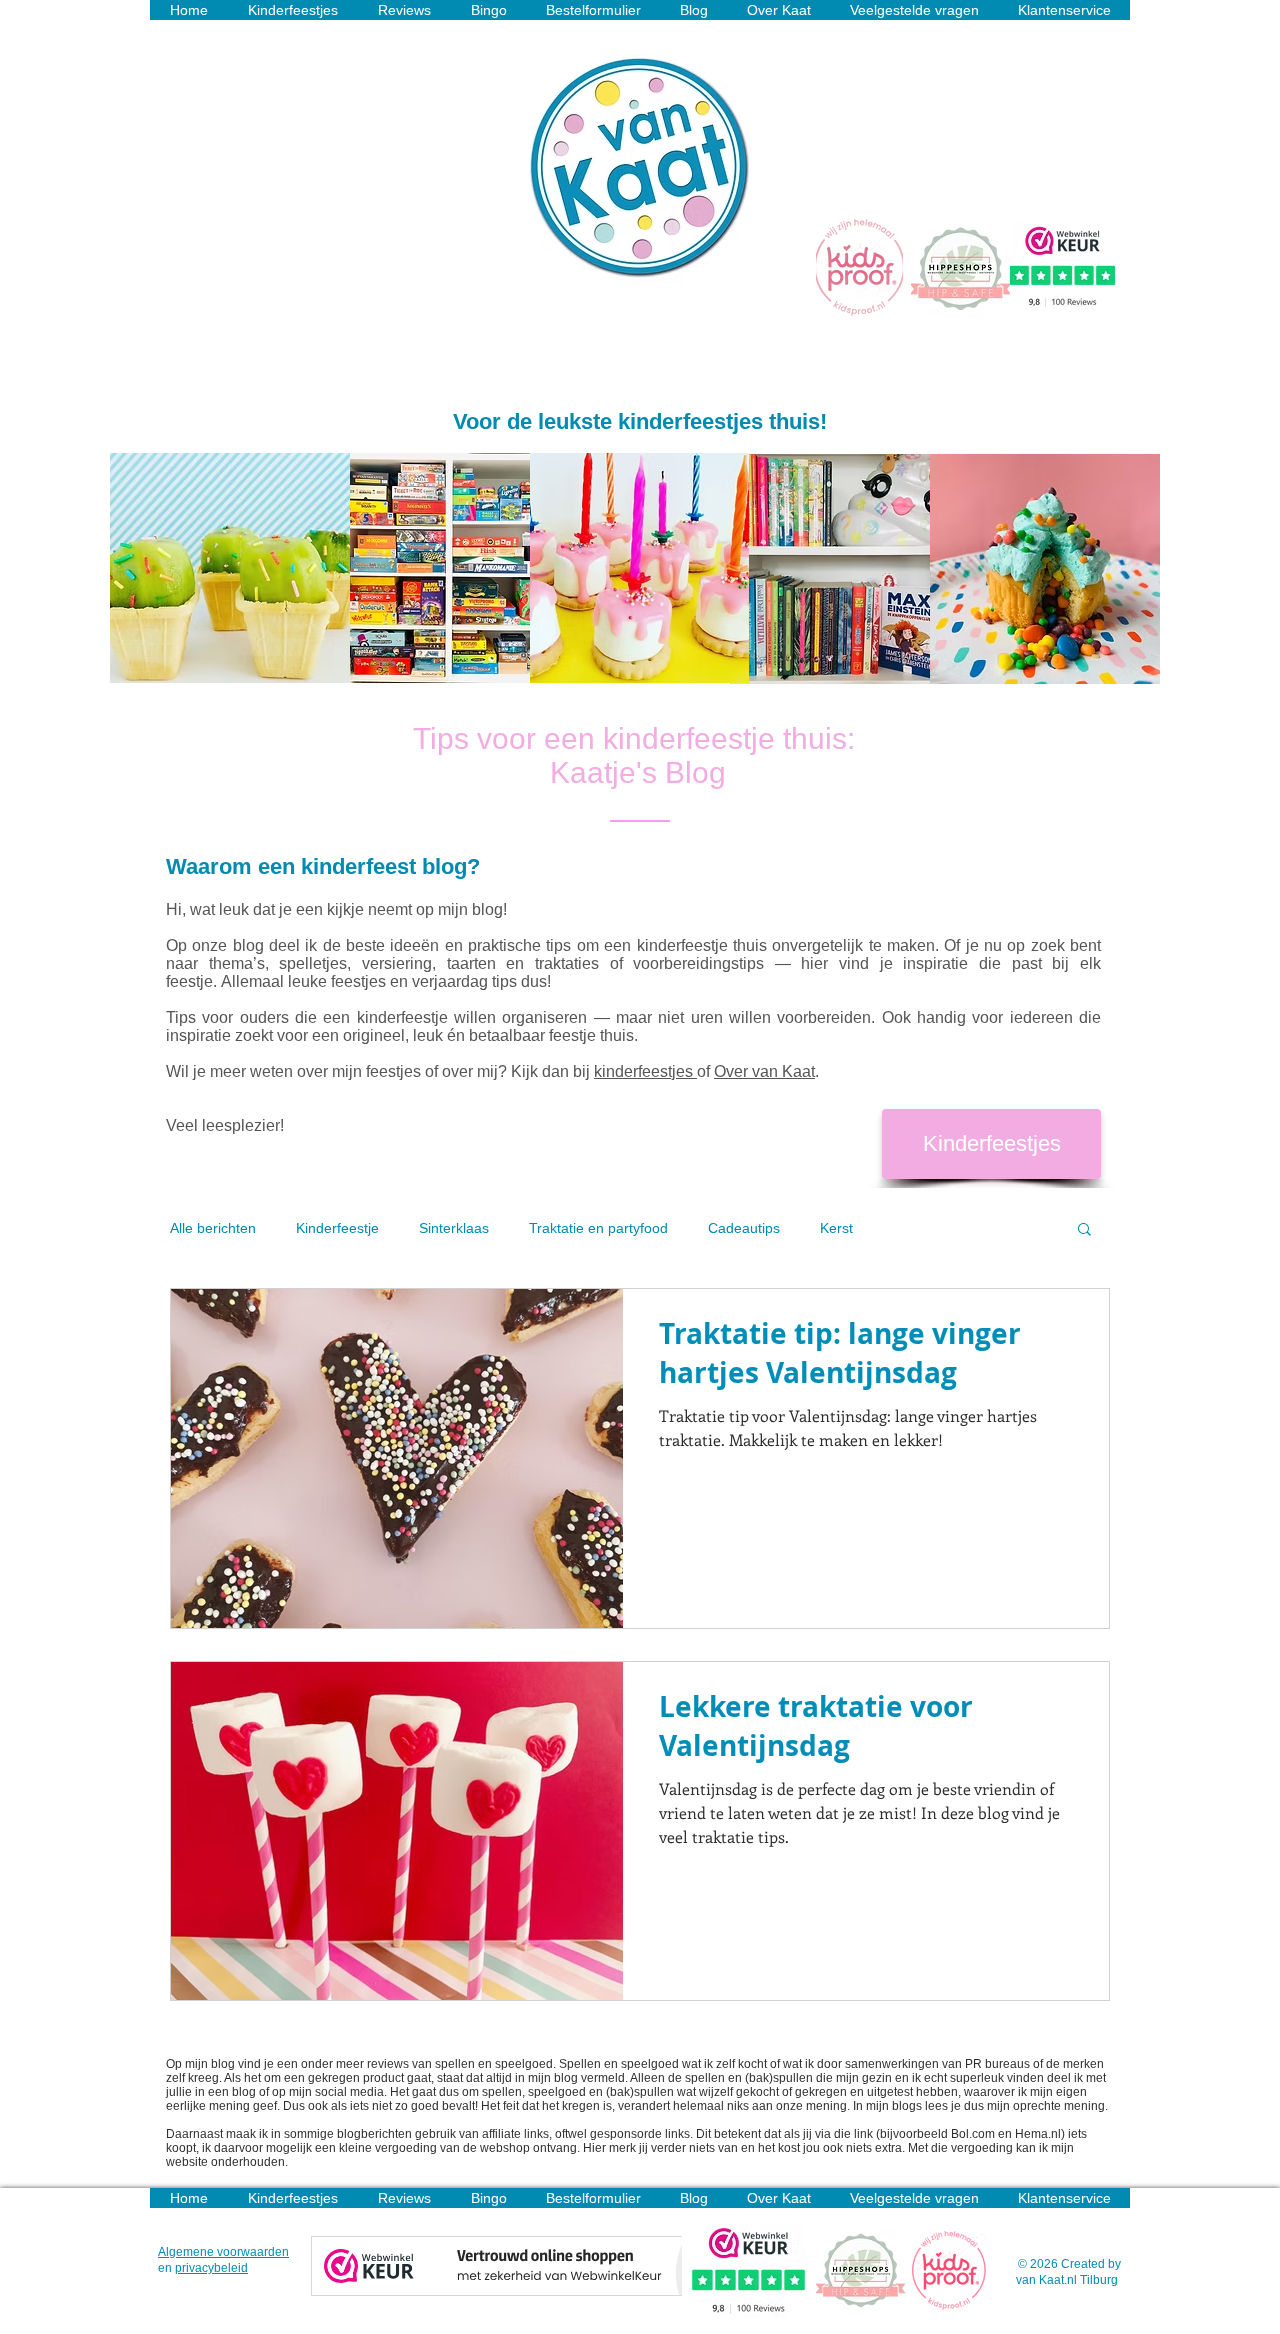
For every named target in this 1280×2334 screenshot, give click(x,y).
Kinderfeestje (337, 1228)
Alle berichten (213, 1228)
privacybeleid (211, 2268)
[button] (1084, 1230)
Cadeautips (744, 1228)
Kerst (836, 1228)
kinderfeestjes (645, 1071)
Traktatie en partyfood (598, 1228)
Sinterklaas (454, 1228)
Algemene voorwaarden (223, 2252)
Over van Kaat (764, 1071)
